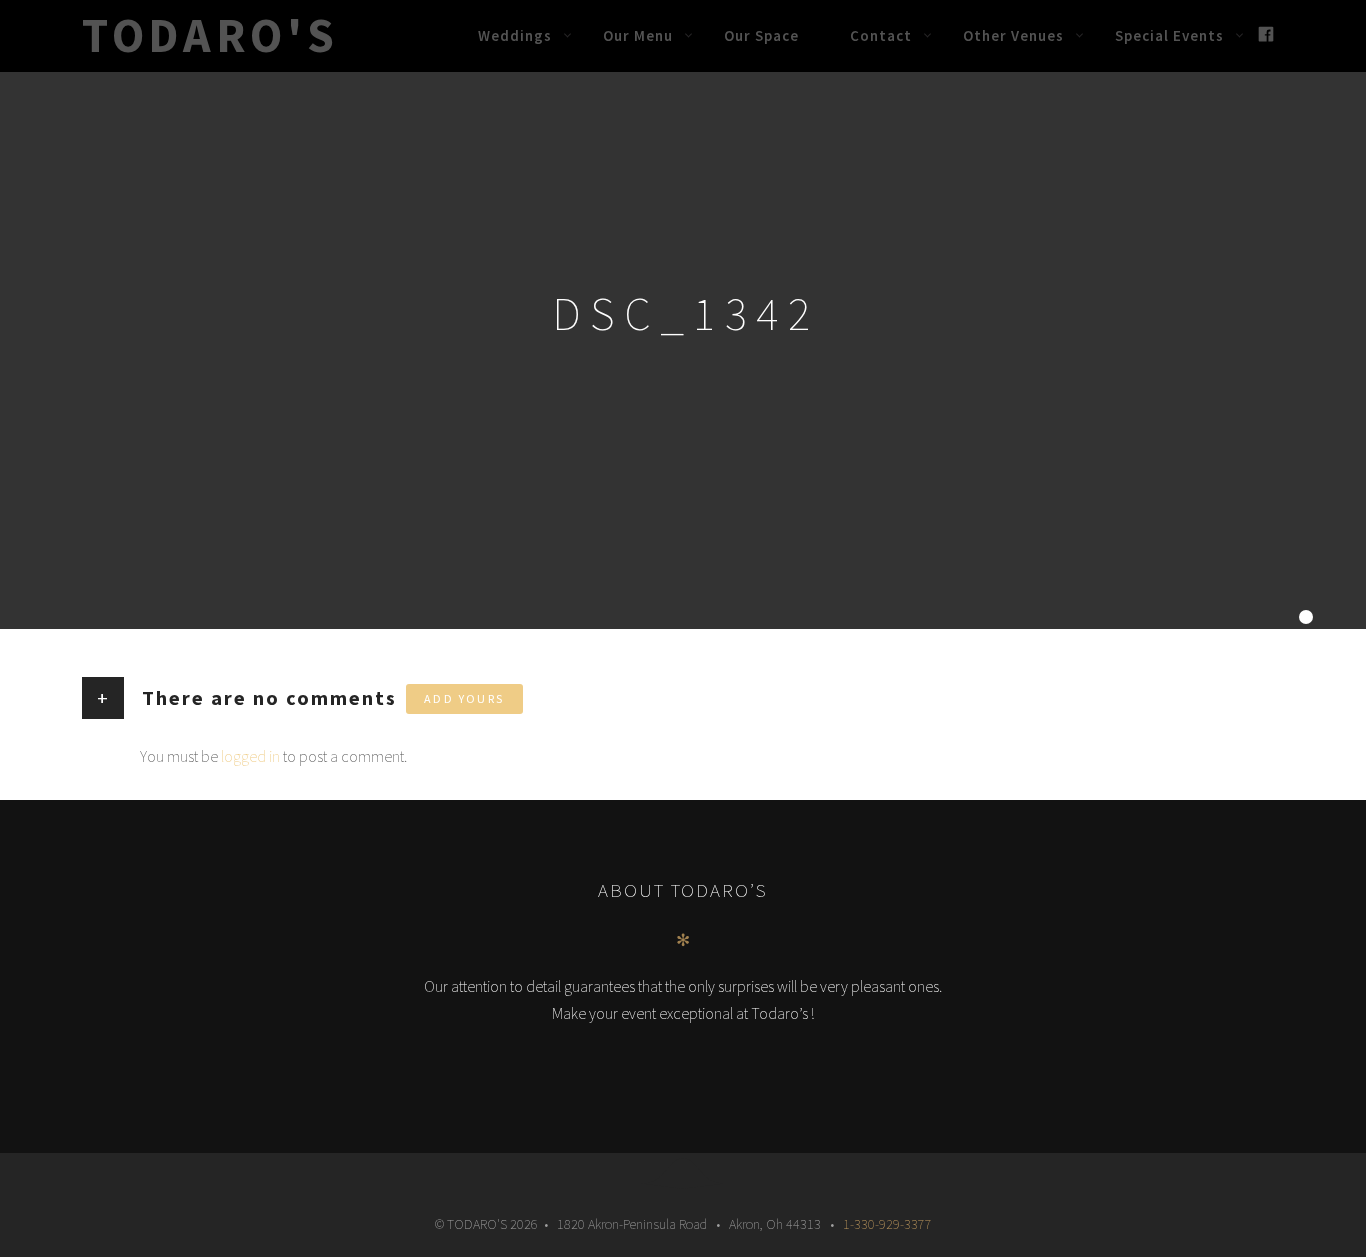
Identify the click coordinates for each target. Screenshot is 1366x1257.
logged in (250, 756)
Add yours (464, 698)
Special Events (1169, 35)
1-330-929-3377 (887, 1224)
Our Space (761, 35)
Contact (881, 35)
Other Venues (1013, 35)
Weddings (515, 35)
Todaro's (210, 35)
